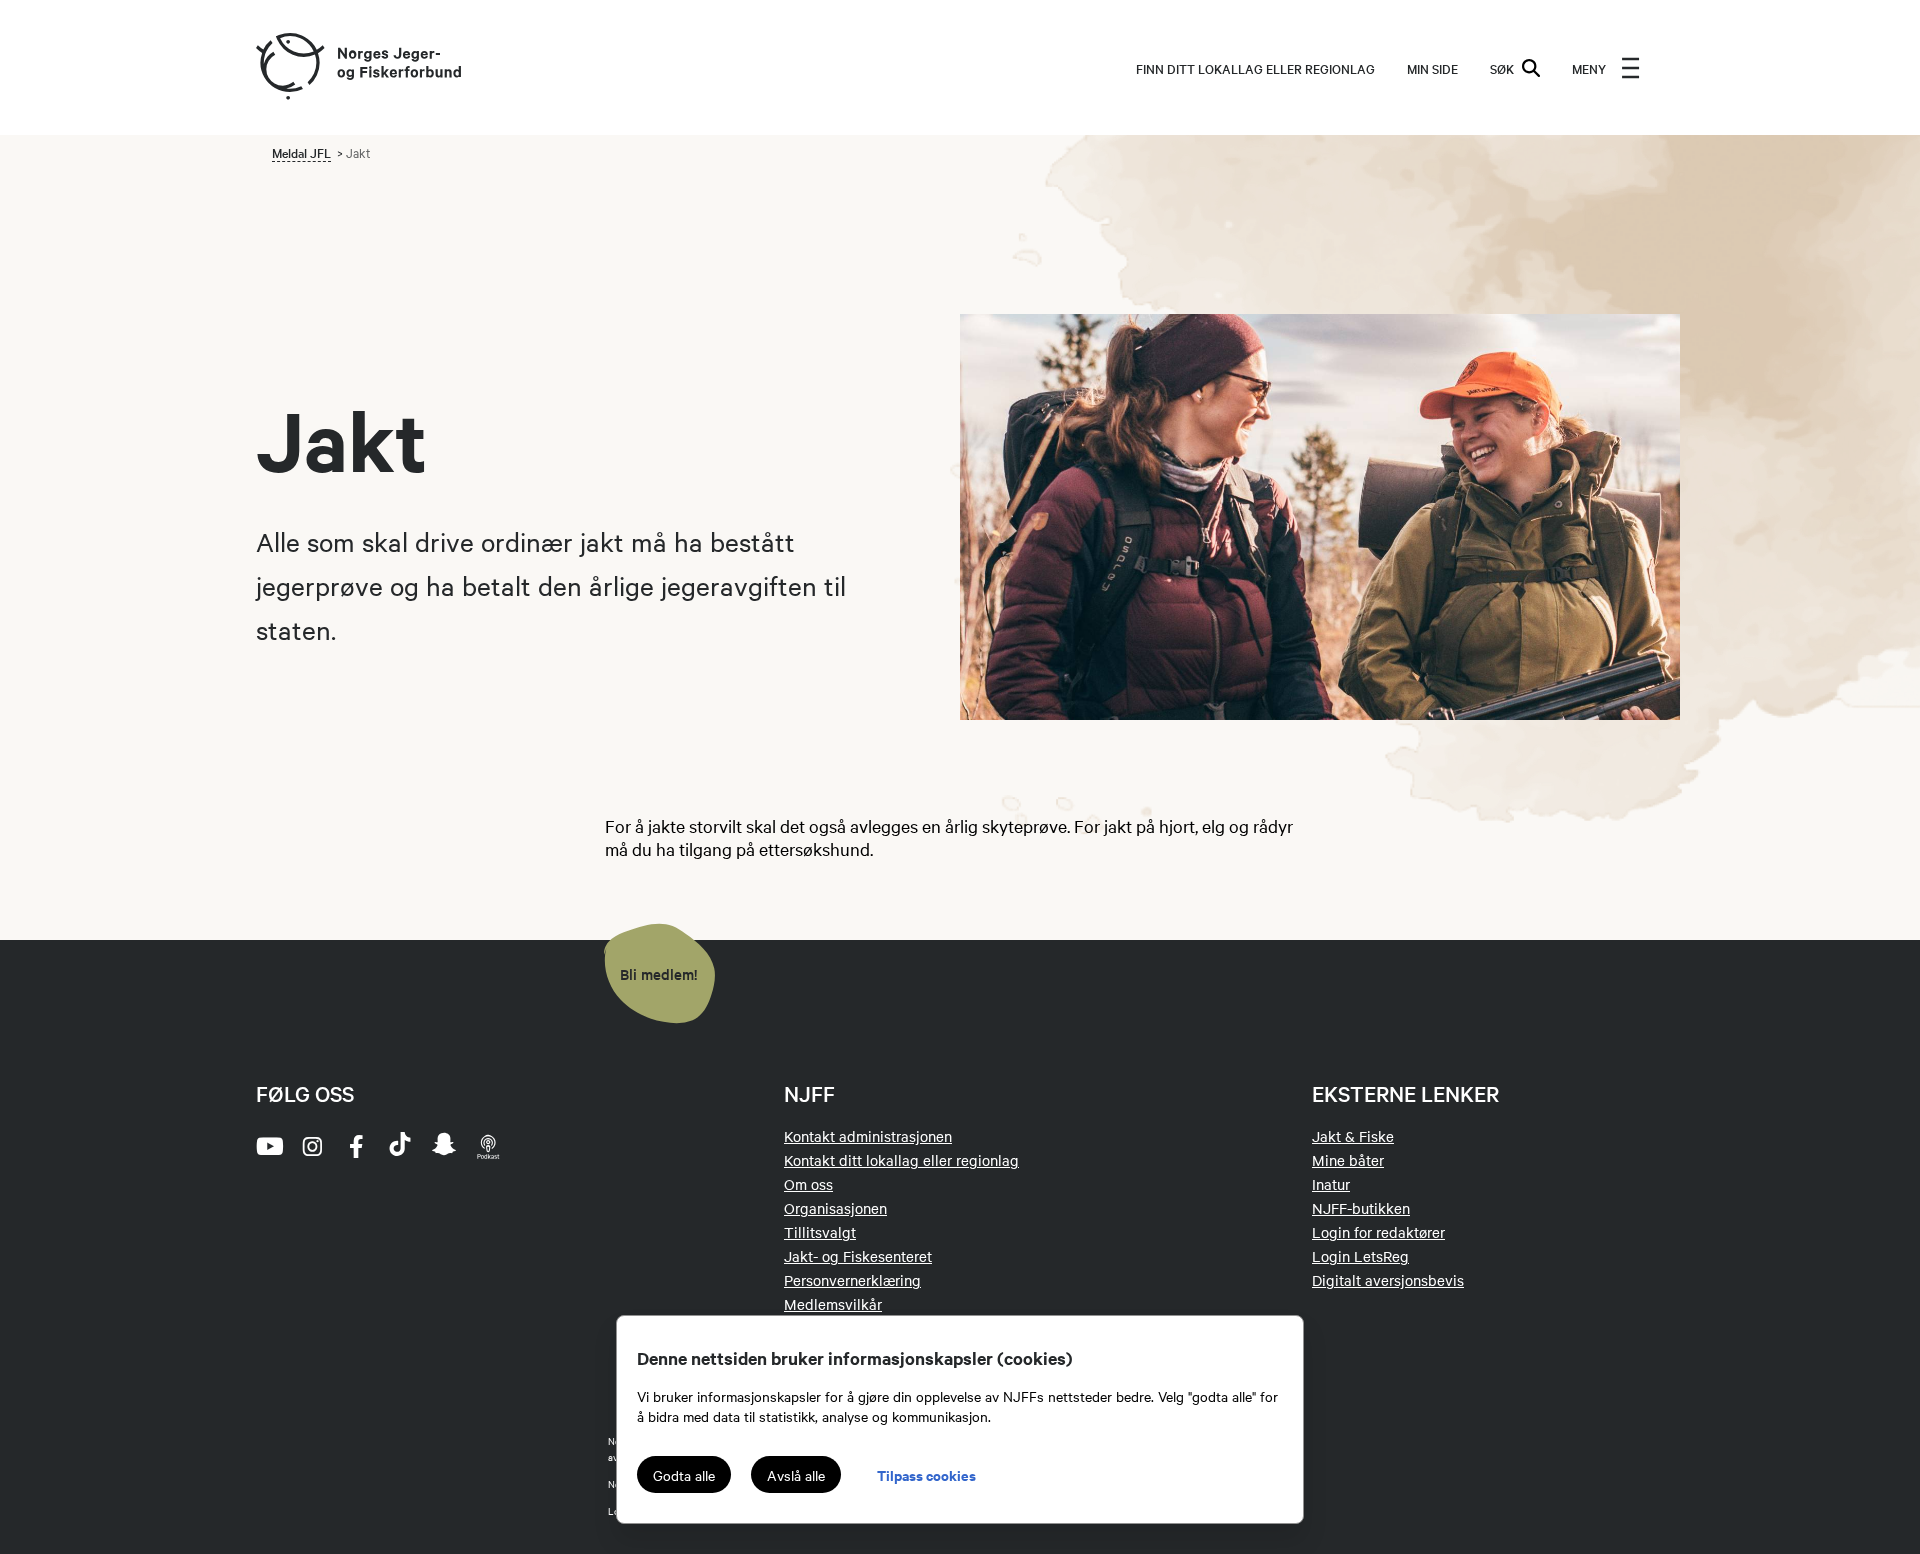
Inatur (1331, 1184)
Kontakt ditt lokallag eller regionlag (901, 1160)
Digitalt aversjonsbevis (1388, 1280)
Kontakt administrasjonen (868, 1136)
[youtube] (268, 1146)
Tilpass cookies (926, 1474)
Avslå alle (796, 1475)
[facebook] (356, 1146)
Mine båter (1348, 1160)
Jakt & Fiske (1353, 1136)
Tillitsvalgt (820, 1232)
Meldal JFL (301, 152)
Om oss (808, 1184)
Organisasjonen (835, 1208)
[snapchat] (444, 1146)
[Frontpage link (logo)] (289, 67)
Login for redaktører (1378, 1232)
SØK (1502, 68)
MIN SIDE (1432, 68)
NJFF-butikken (1361, 1208)
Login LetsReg (1360, 1256)
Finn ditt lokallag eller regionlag (1255, 68)
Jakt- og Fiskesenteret (858, 1256)
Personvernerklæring (852, 1280)
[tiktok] (400, 1146)
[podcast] (488, 1146)
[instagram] (312, 1146)
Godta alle (684, 1475)
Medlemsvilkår (833, 1304)
